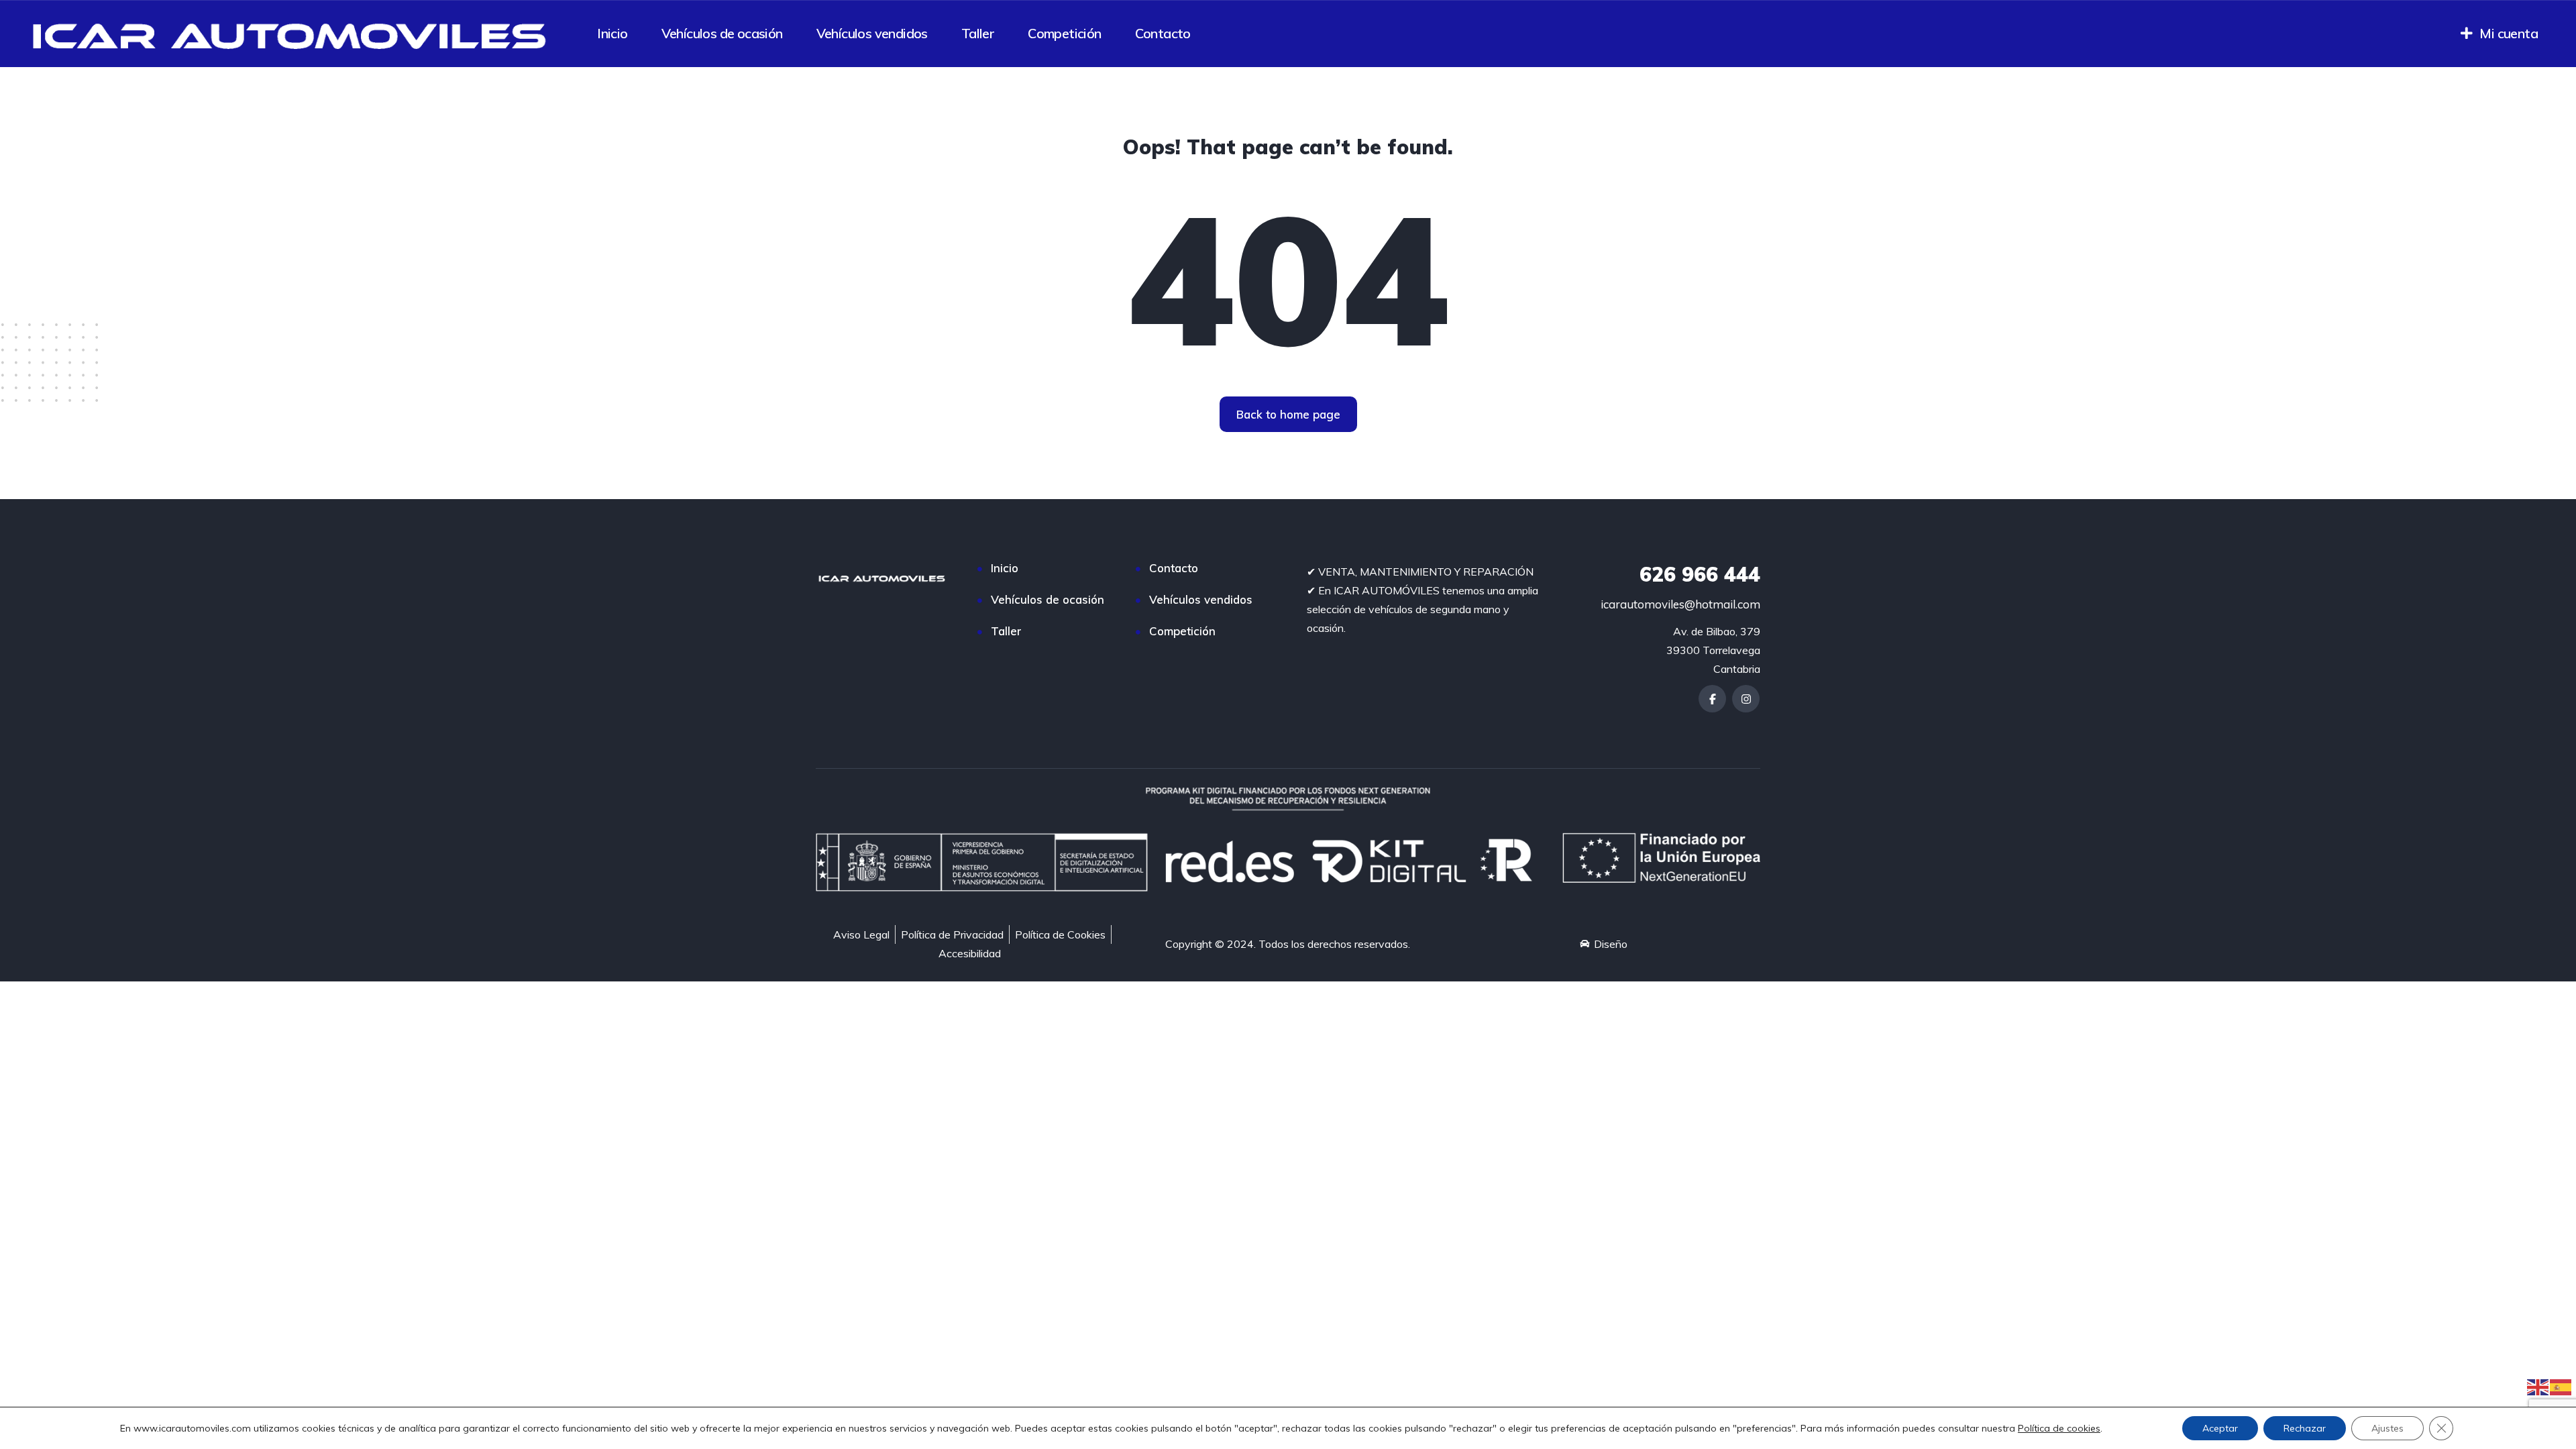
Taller (978, 33)
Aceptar (2220, 1428)
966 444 (1700, 574)
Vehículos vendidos (872, 33)
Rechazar (2305, 1428)
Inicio (612, 33)
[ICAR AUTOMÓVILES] (294, 34)
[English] (2538, 1386)
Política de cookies (2059, 1428)
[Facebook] (1712, 699)
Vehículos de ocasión (722, 33)
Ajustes (2387, 1428)
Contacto (1163, 33)
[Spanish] (2561, 1386)
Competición (1064, 33)
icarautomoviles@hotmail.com (1680, 604)
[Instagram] (1746, 699)
